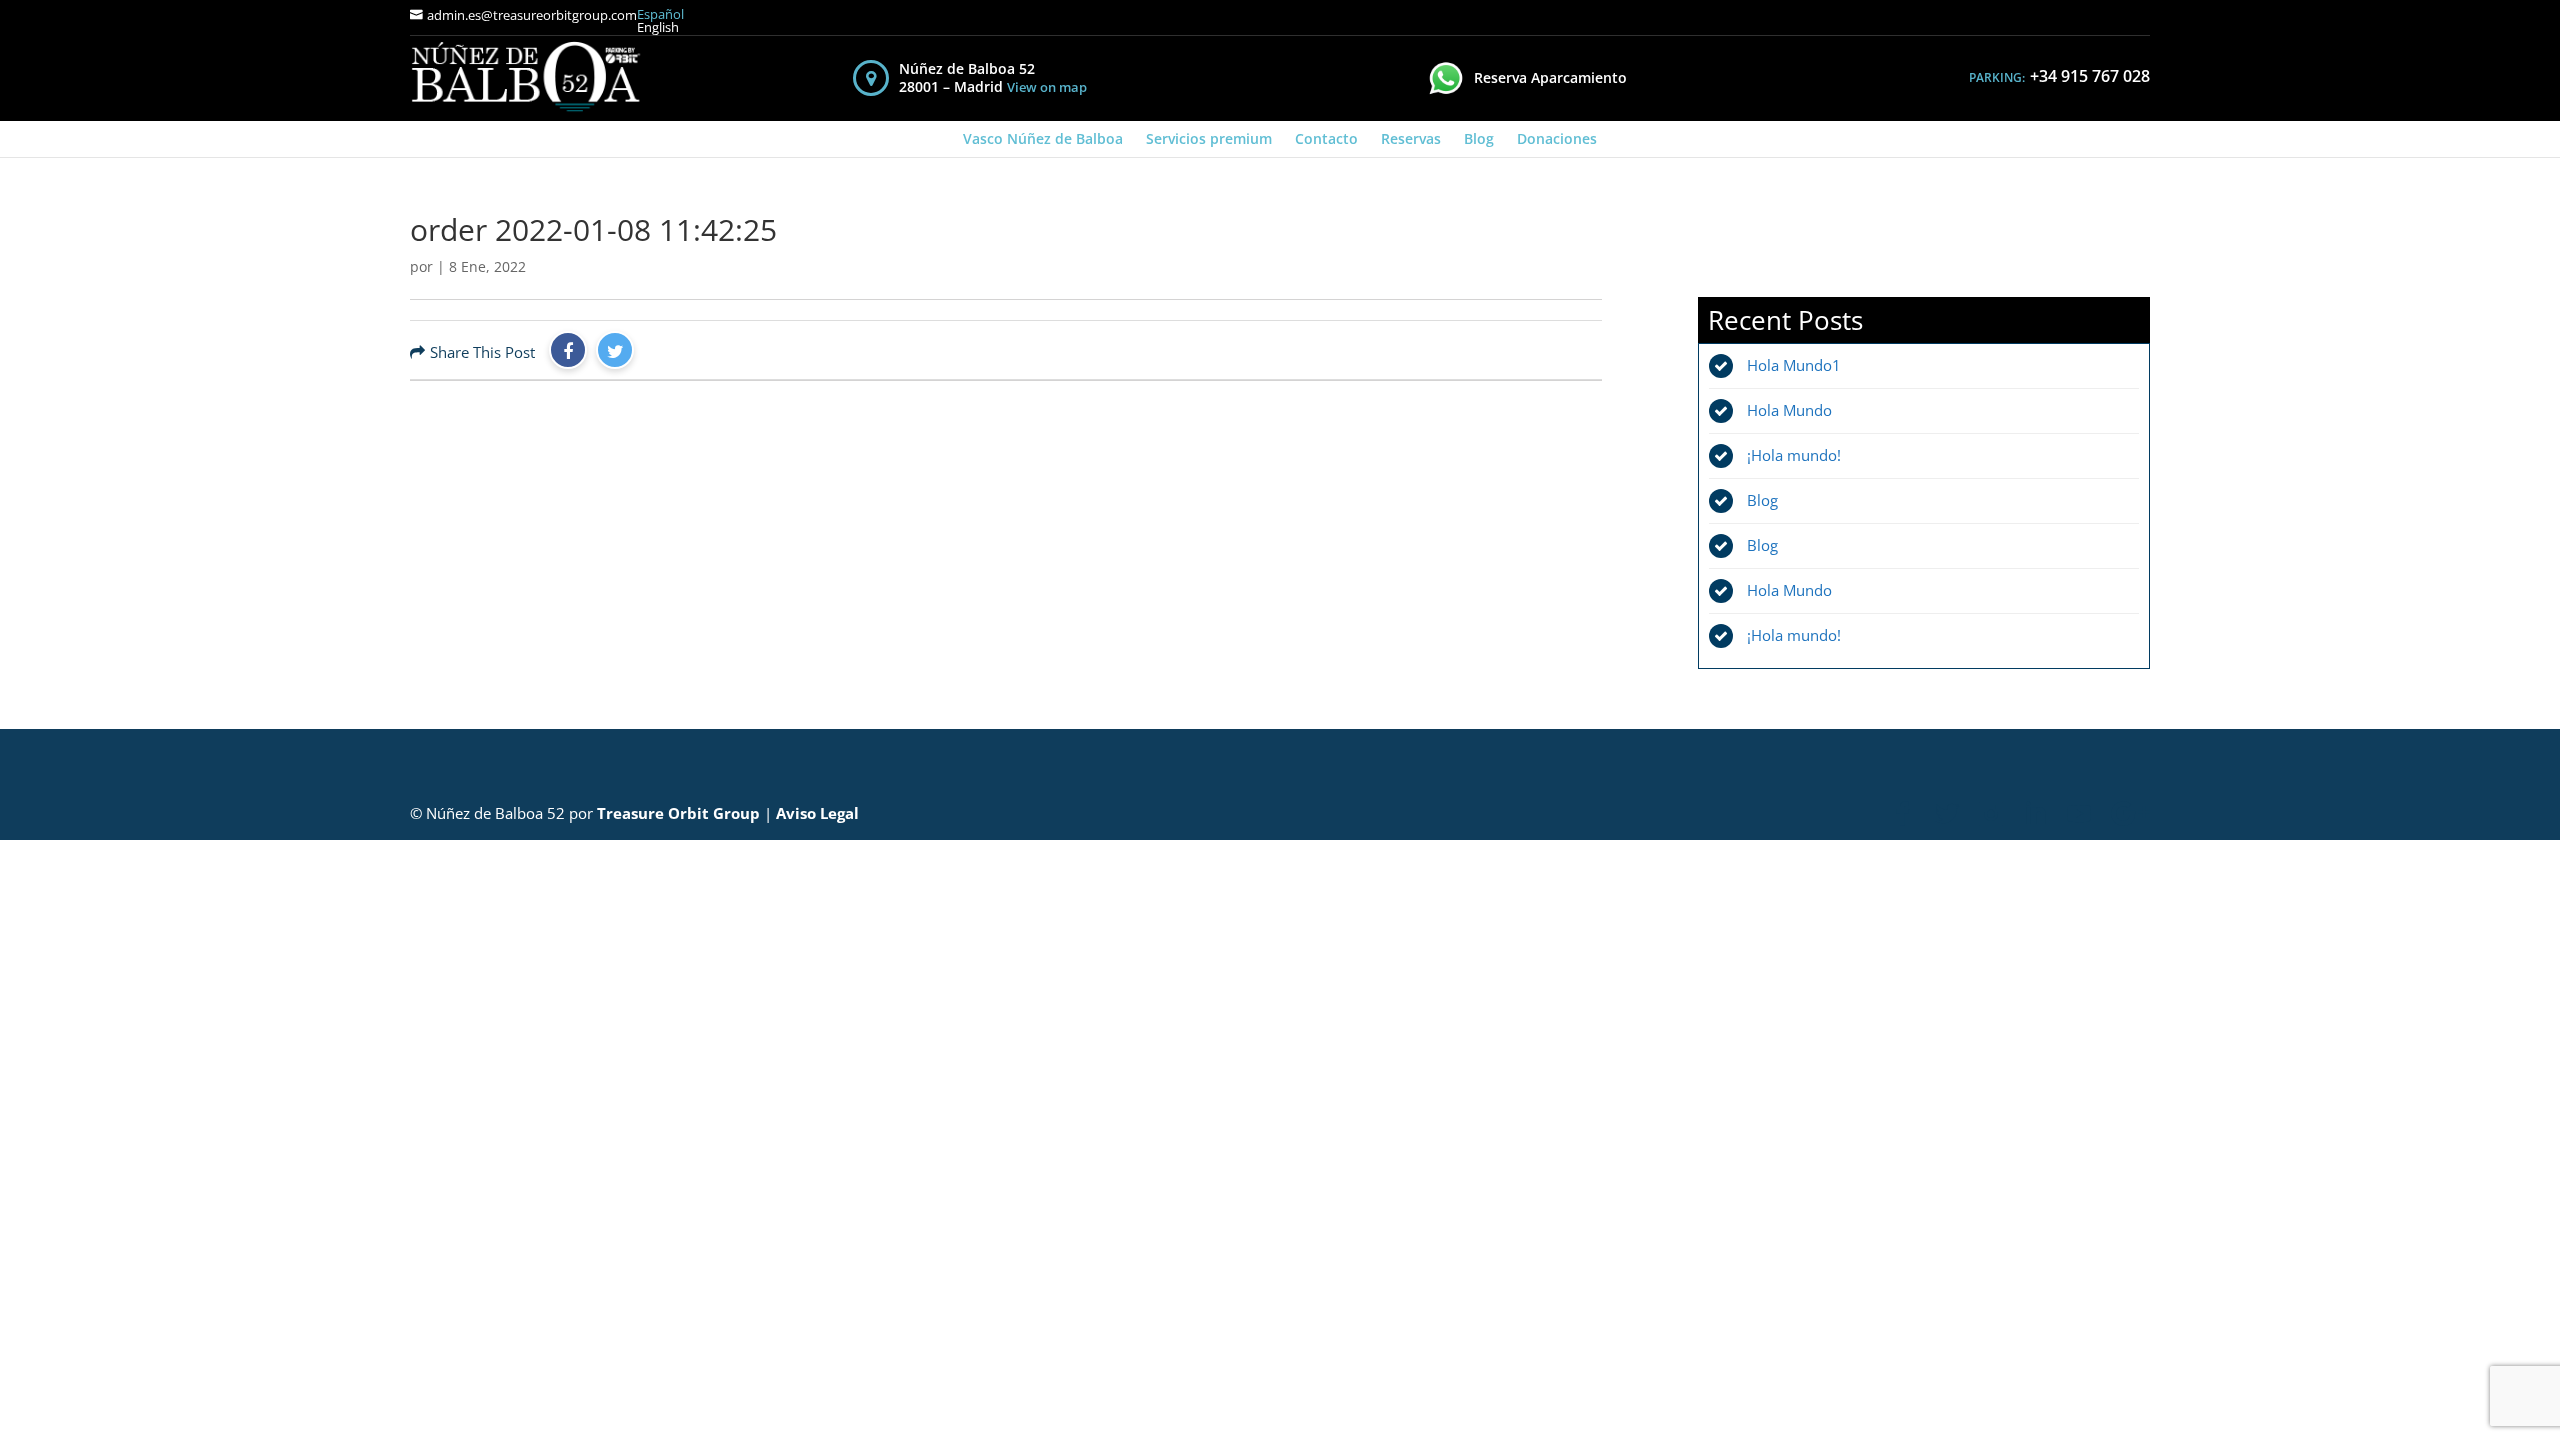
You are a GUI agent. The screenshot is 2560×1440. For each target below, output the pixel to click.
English (658, 27)
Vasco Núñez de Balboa (1043, 138)
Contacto (1326, 138)
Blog (1479, 138)
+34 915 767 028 (2090, 76)
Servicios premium (1209, 138)
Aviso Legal (817, 813)
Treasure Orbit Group (678, 813)
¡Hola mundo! (1794, 455)
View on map (1047, 87)
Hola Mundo (1789, 410)
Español (660, 14)
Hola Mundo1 (1794, 365)
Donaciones (1557, 138)
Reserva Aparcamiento (1550, 77)
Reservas (1411, 138)
